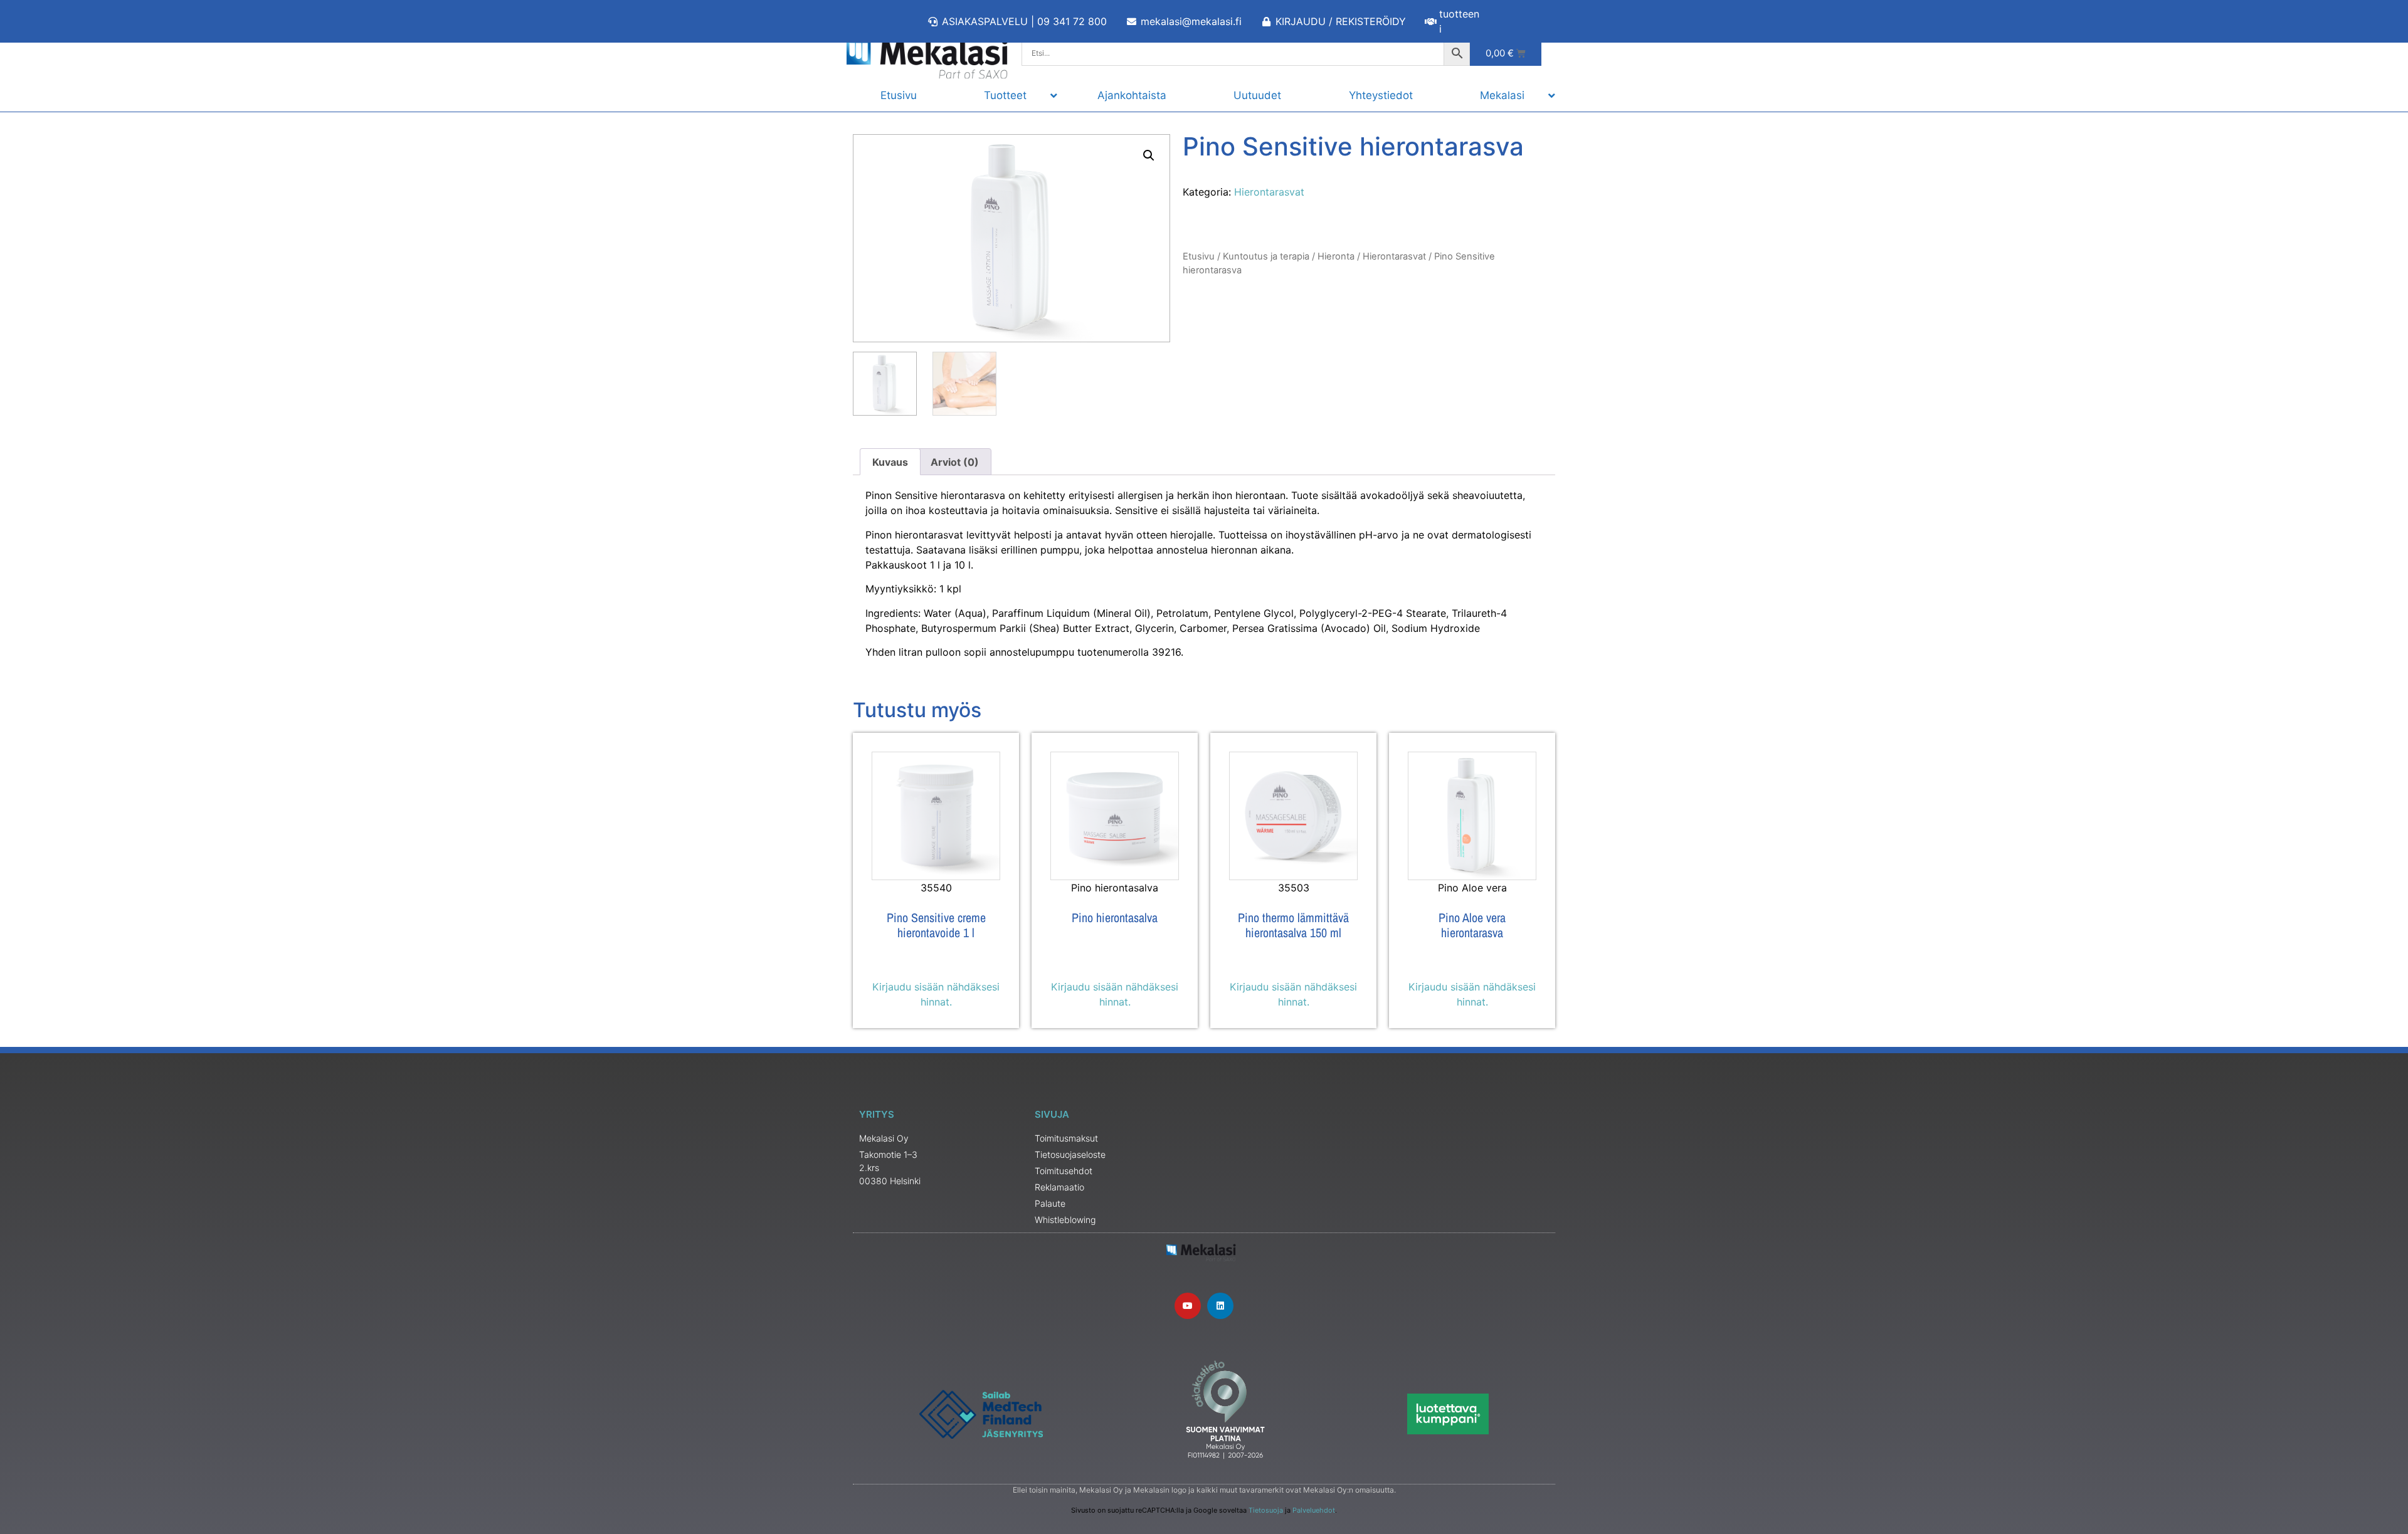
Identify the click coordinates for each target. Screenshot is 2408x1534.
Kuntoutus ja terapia (1266, 256)
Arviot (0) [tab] (955, 462)
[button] (1149, 155)
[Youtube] (1188, 1306)
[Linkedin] (1220, 1306)
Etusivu (1199, 256)
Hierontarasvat (1269, 192)
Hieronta (1336, 256)
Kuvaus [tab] (890, 462)
